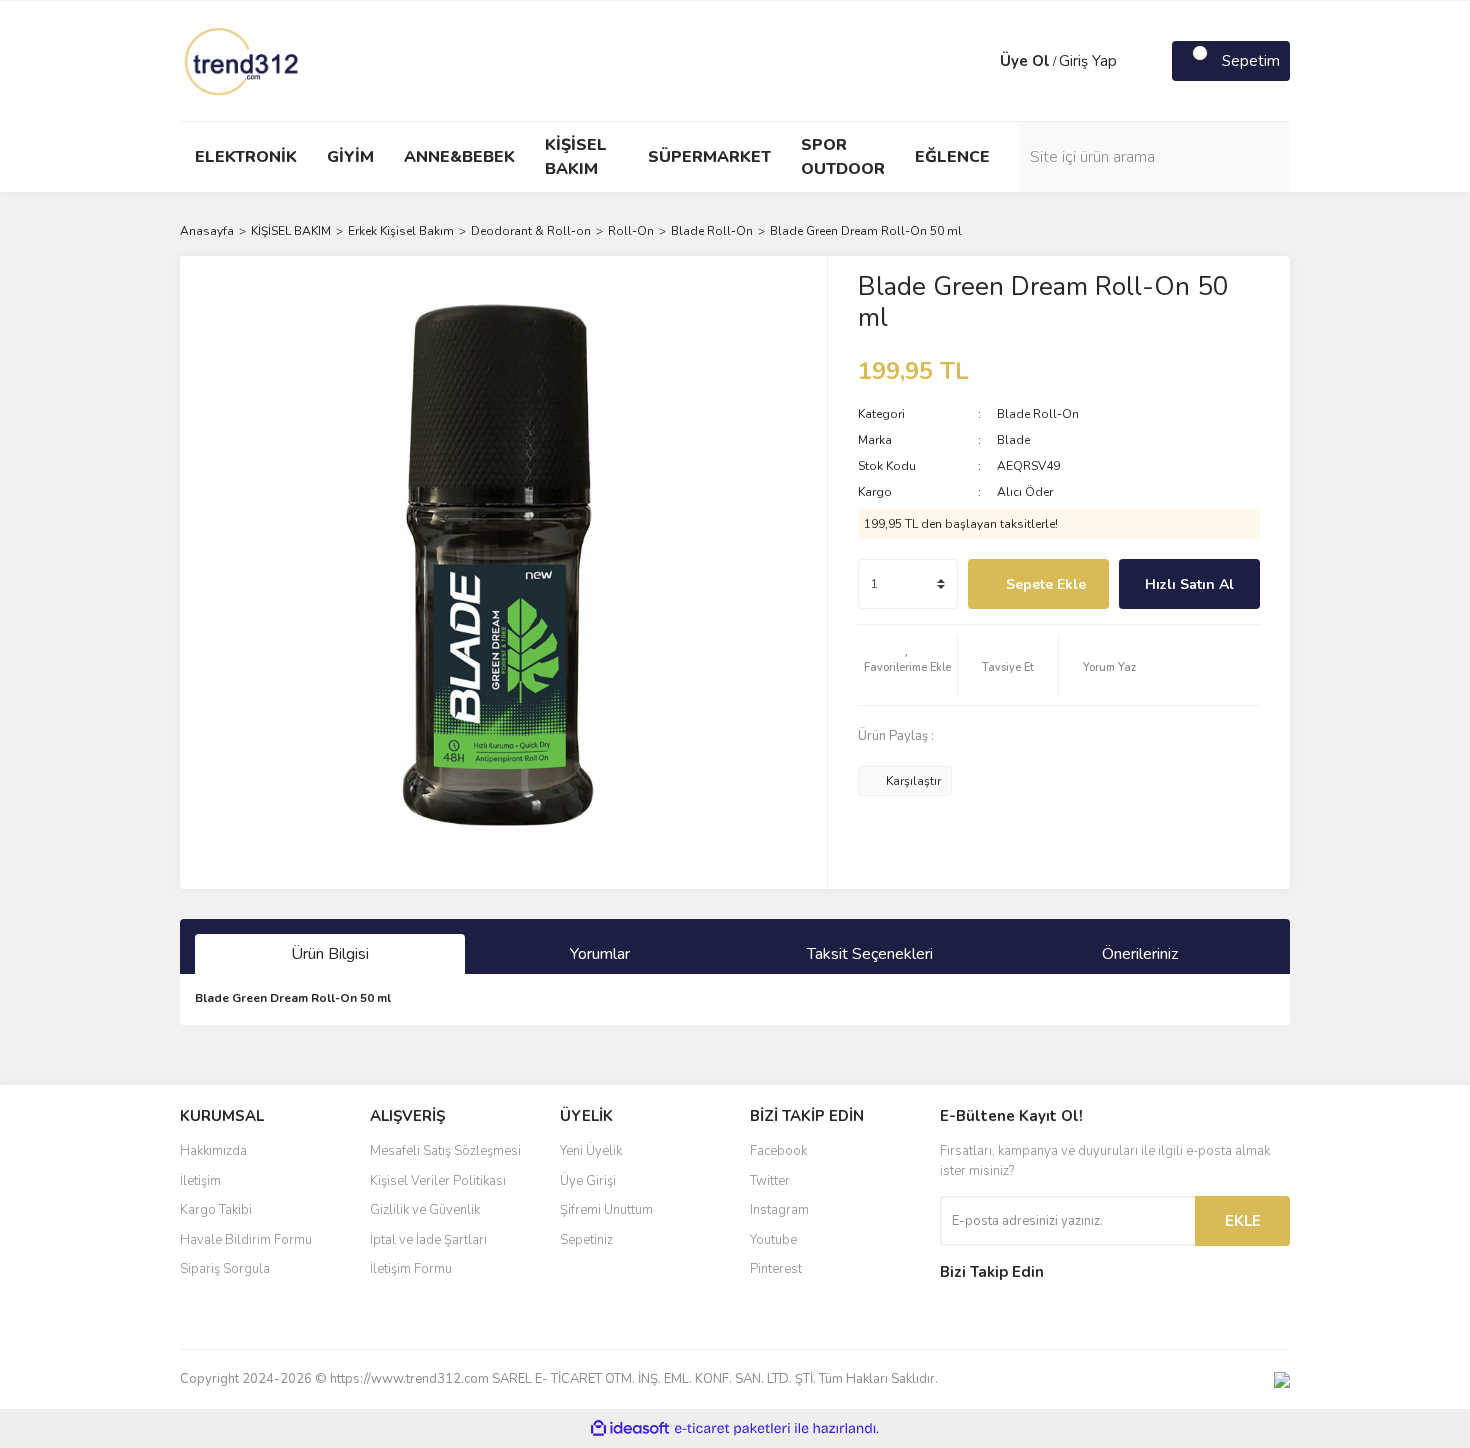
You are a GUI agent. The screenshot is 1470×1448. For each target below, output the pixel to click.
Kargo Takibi (216, 1210)
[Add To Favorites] (908, 665)
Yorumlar (600, 954)
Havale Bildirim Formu (246, 1240)
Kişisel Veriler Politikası (438, 1181)
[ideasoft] (630, 1428)
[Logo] (243, 60)
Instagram (779, 1210)
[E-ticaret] (732, 1429)
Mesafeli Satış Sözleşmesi (445, 1151)
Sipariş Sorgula (225, 1269)
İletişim (200, 1181)
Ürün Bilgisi (330, 954)
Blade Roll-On (1038, 414)
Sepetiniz (586, 1240)
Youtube (773, 1240)
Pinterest (776, 1269)
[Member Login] (980, 61)
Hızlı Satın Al (1189, 584)
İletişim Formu (411, 1269)
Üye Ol (1025, 61)
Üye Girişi (588, 1181)
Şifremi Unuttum (606, 1210)
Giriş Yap (1088, 61)
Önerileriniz (1140, 954)
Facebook (778, 1151)
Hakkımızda (213, 1151)
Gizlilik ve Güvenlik (425, 1210)
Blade (1013, 440)
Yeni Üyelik (591, 1151)
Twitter (770, 1181)
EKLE (1243, 1221)
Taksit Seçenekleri (870, 954)
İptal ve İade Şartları (428, 1240)
